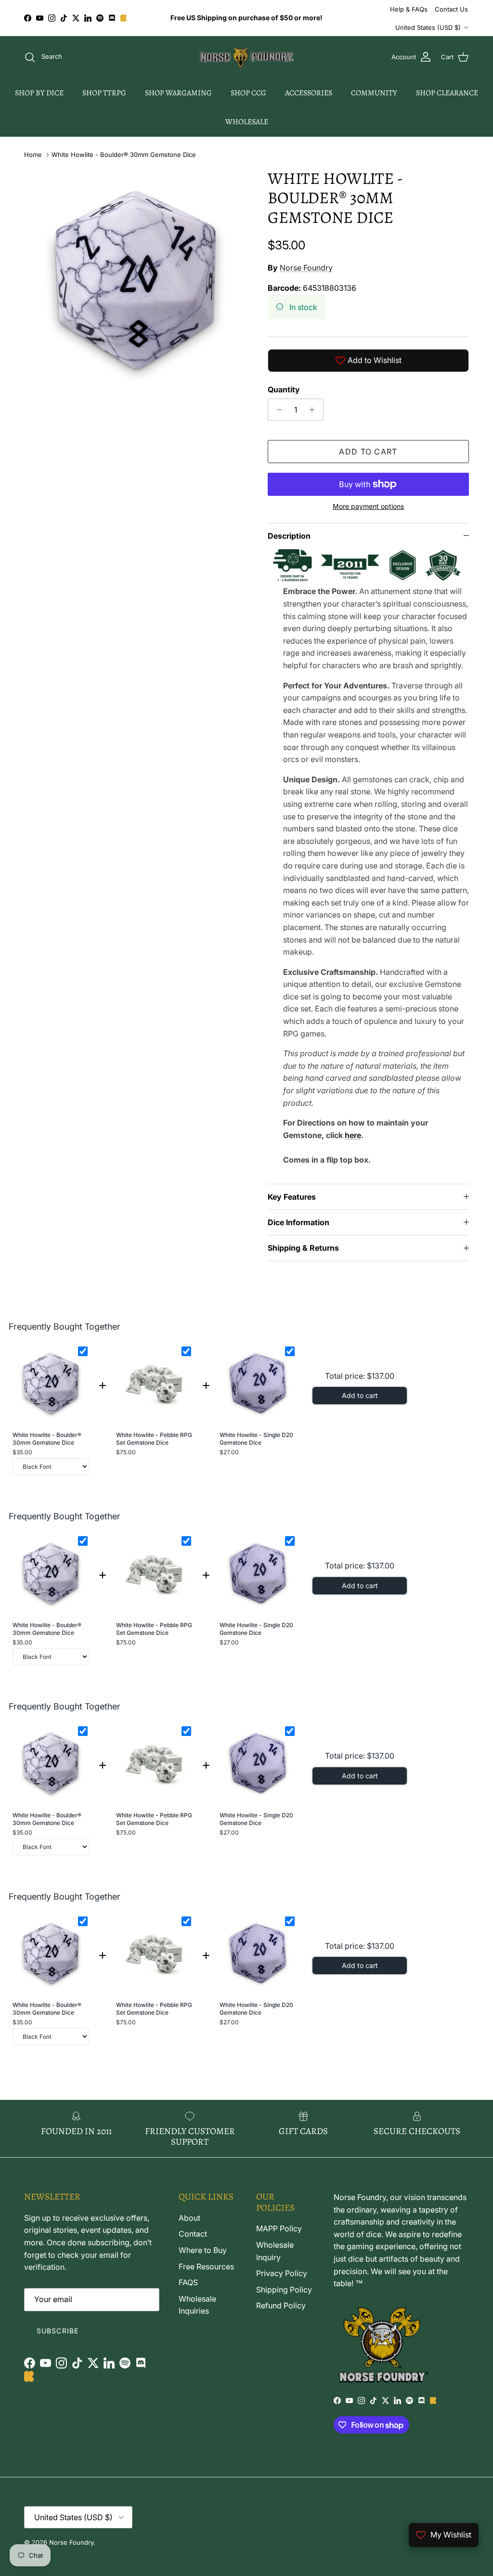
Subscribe (58, 2331)
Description (289, 536)
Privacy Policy (282, 2273)
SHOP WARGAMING (178, 93)
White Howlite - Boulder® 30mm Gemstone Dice (124, 155)
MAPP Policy (279, 2228)
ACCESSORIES (309, 93)
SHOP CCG (248, 93)
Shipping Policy (284, 2290)
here (353, 1135)
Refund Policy (281, 2305)
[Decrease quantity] (277, 410)
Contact (193, 2234)
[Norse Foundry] (247, 57)
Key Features (292, 1197)
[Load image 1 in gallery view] (135, 280)
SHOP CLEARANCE (447, 93)
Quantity (284, 389)
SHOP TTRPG (104, 93)
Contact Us (451, 9)
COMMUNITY (374, 93)
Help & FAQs (409, 9)
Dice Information (298, 1222)
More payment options (368, 506)
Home (33, 155)
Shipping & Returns (303, 1248)
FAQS (188, 2282)
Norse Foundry (306, 268)
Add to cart (368, 452)
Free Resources (206, 2266)
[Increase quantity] (315, 410)
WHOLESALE (247, 122)
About (189, 2218)
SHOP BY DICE (39, 93)
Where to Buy (203, 2250)
